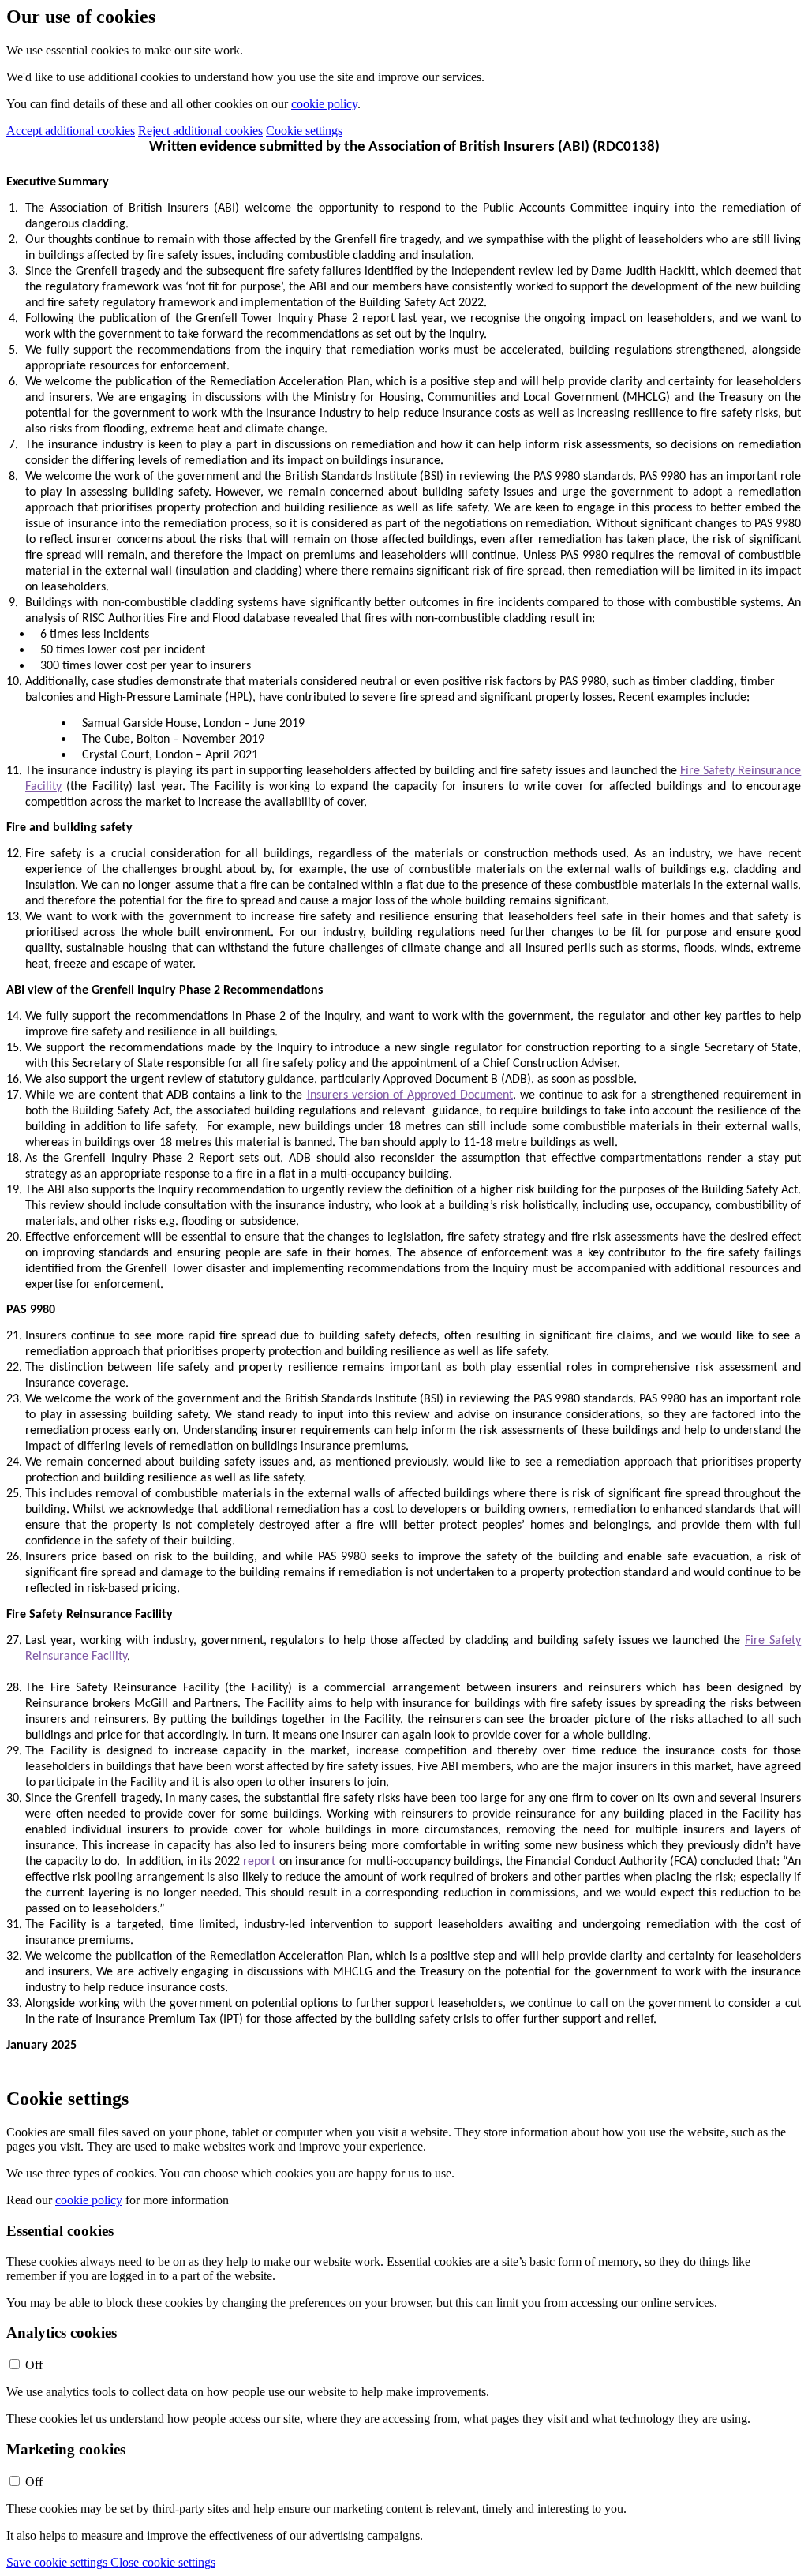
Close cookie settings (163, 2562)
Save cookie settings (58, 2562)
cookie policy (324, 104)
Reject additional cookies (200, 131)
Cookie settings (304, 131)
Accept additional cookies (71, 131)
